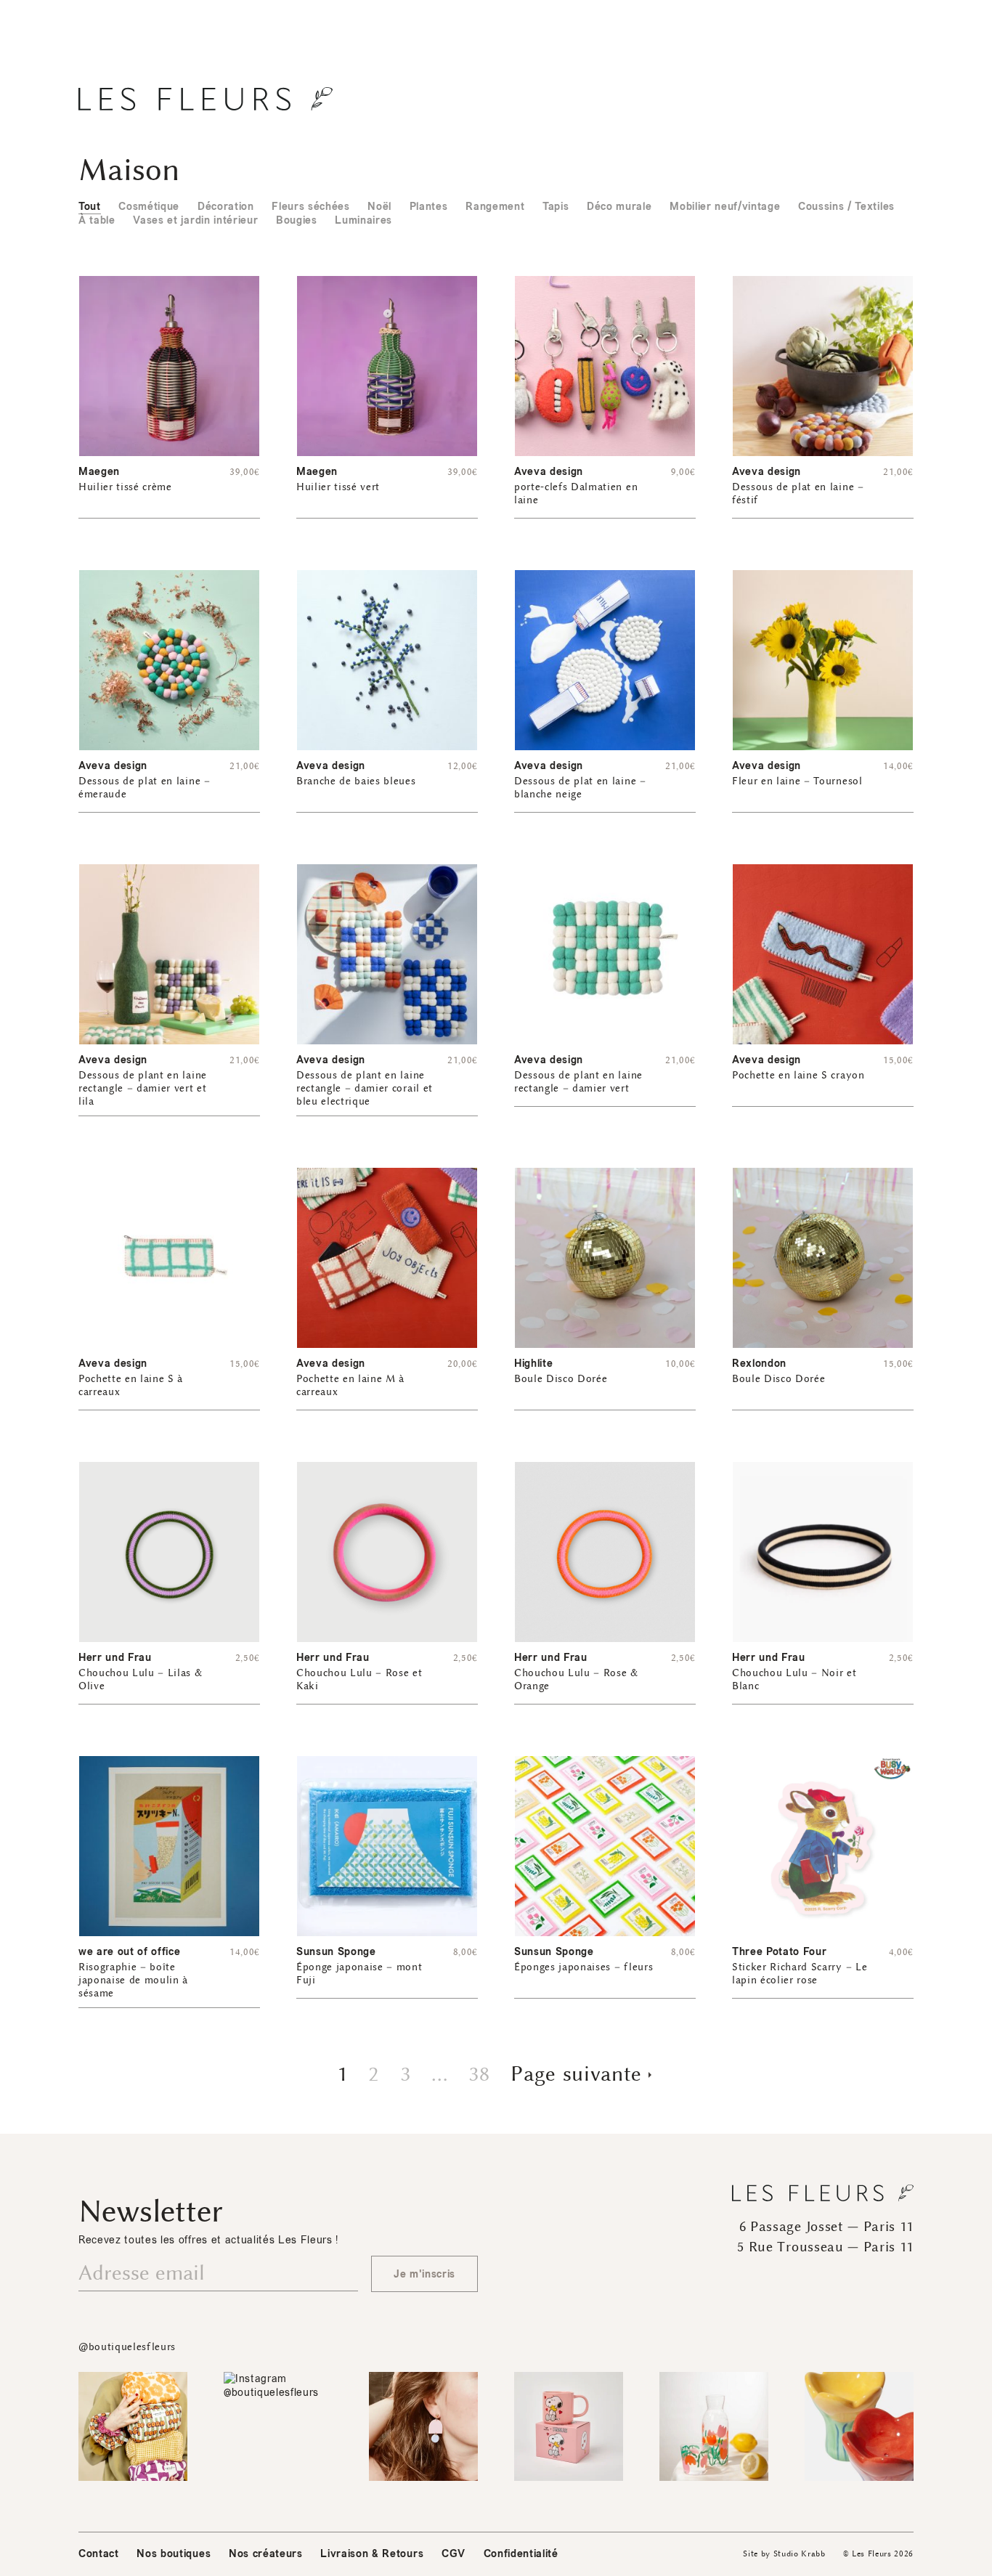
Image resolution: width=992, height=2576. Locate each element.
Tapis (556, 207)
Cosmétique (149, 207)
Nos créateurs (266, 2554)
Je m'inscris (424, 2274)
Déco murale (619, 207)
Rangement (495, 207)
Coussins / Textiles (846, 207)
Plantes (429, 207)
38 (479, 2074)
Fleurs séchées (310, 207)
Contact (99, 2554)
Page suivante (576, 2074)
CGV (454, 2554)
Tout (90, 207)
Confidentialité (521, 2554)
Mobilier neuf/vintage (725, 207)
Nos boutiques (174, 2554)
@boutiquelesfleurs (127, 2347)
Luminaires (363, 220)
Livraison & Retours (372, 2554)
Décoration (226, 207)
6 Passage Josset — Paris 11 (826, 2227)
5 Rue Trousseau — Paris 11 (825, 2247)
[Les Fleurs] (206, 99)
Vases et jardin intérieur (195, 220)
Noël (379, 207)
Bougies (297, 220)
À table (97, 220)
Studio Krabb (800, 2554)
